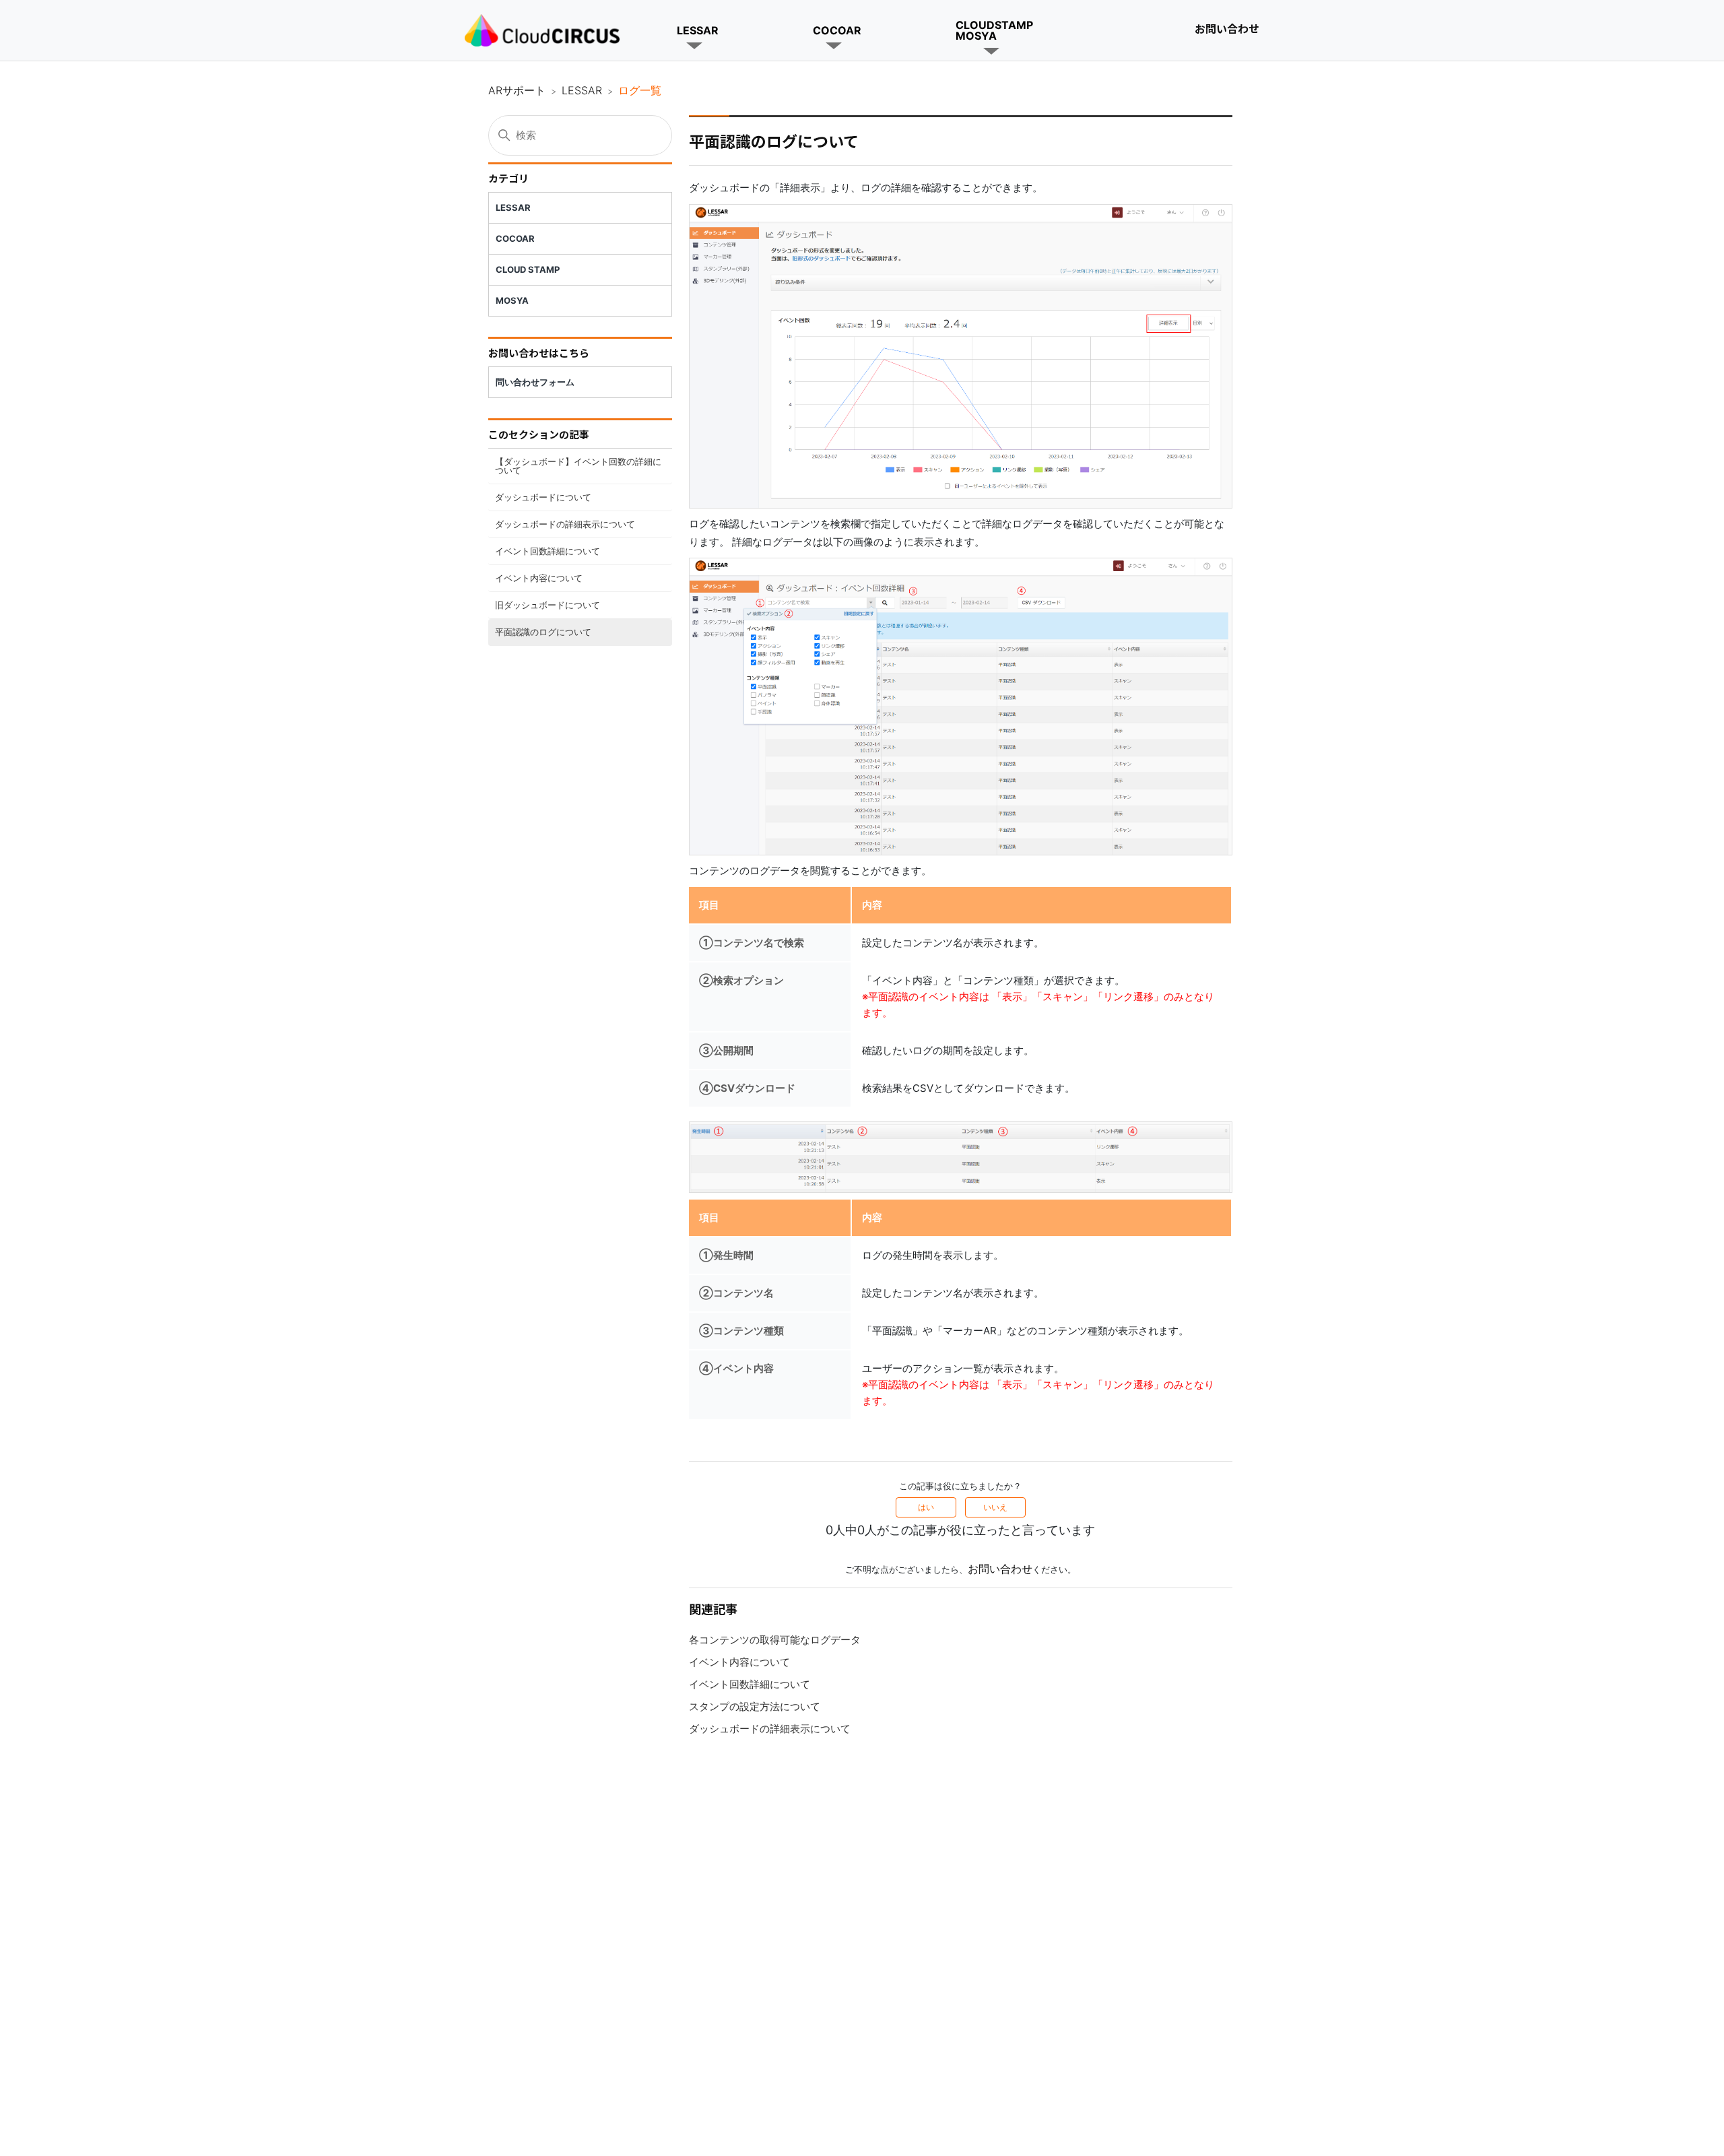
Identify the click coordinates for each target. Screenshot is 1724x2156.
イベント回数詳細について (548, 551)
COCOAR (837, 30)
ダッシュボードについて (543, 497)
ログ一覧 (640, 90)
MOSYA (512, 300)
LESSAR (698, 30)
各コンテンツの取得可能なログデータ (775, 1640)
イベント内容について (539, 578)
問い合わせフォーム (535, 382)
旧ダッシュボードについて (548, 605)
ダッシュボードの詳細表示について (565, 524)
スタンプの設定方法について (755, 1706)
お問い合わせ (1227, 28)
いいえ (995, 1507)
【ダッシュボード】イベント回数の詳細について (578, 466)
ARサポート (517, 90)
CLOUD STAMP (528, 269)
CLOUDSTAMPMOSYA (994, 30)
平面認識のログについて (543, 632)
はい (926, 1507)
